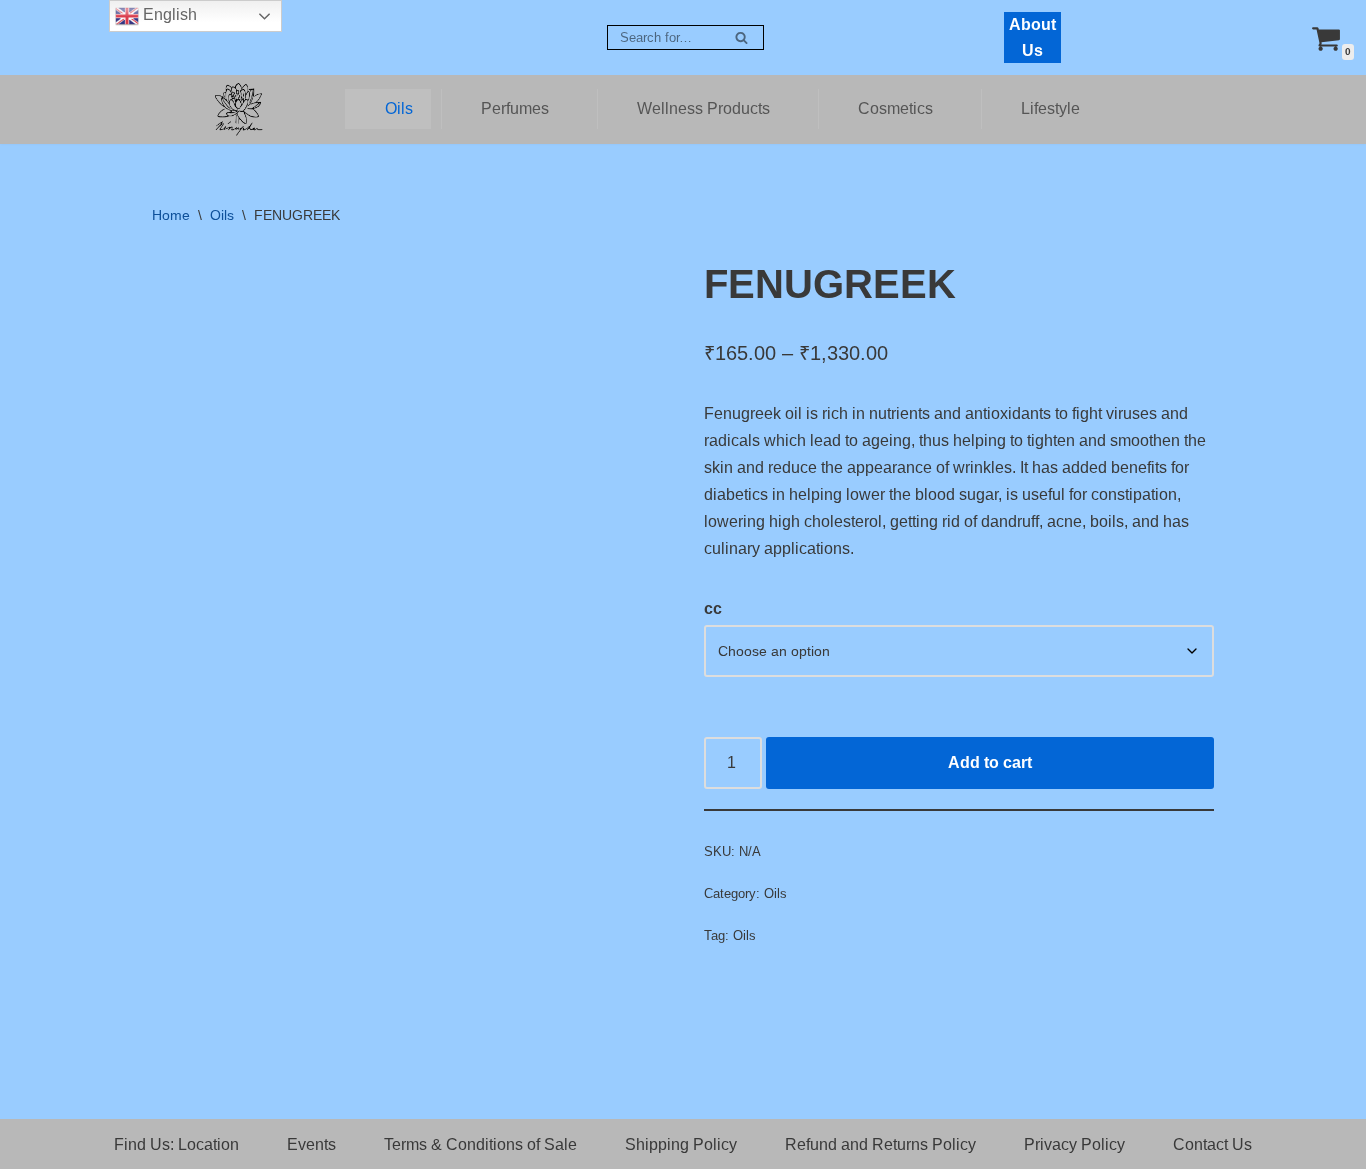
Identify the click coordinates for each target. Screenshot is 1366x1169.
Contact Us (1212, 1144)
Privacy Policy (1074, 1144)
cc (713, 608)
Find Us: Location (176, 1144)
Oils (399, 108)
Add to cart (990, 762)
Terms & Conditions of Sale (480, 1144)
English (168, 14)
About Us (1032, 37)
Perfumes (515, 108)
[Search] (741, 37)
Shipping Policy (681, 1144)
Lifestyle (1050, 108)
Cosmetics (895, 108)
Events (311, 1144)
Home (171, 215)
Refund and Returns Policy (880, 1144)
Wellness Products (703, 108)
